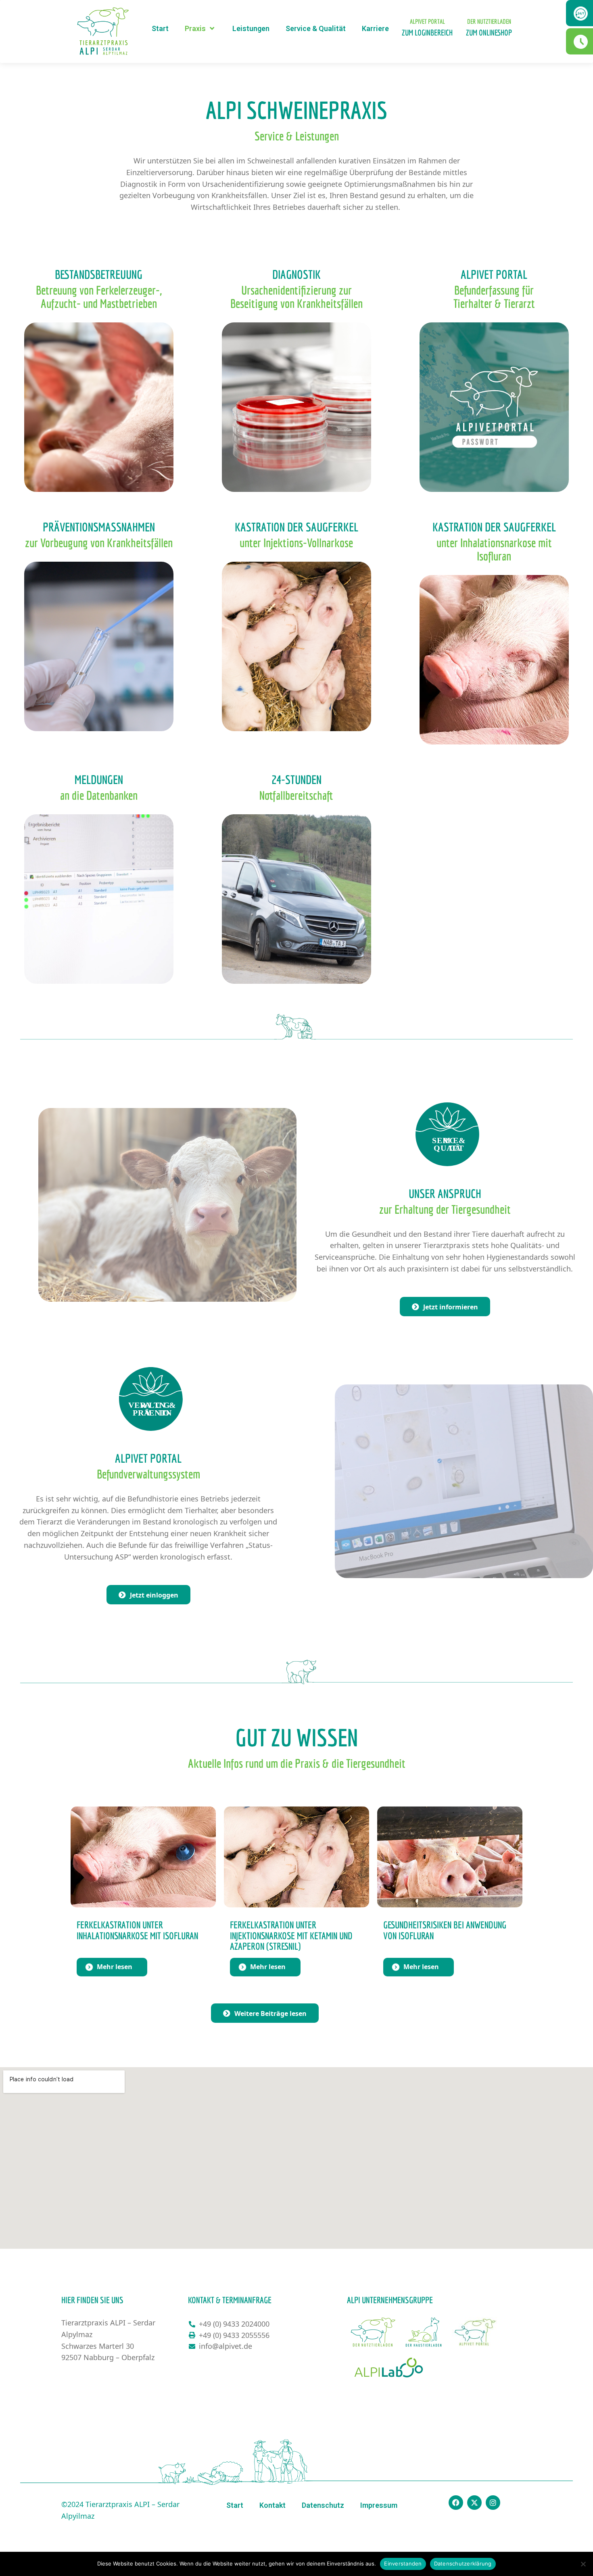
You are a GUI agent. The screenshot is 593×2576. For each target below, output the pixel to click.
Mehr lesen (115, 1967)
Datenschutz (323, 2505)
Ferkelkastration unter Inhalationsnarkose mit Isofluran (137, 1930)
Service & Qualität (316, 28)
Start (160, 28)
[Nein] (583, 2564)
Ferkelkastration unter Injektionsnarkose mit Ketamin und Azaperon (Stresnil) (291, 1935)
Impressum (379, 2505)
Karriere (375, 28)
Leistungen (251, 28)
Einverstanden (403, 2563)
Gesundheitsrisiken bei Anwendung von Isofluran (445, 1930)
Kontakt (272, 2505)
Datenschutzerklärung (463, 2563)
